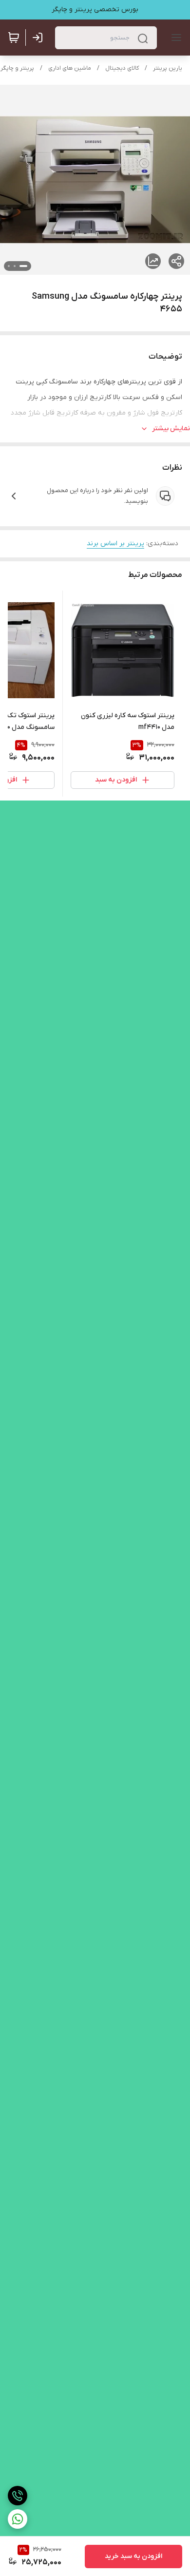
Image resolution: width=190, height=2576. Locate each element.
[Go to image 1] (23, 266)
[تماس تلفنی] (18, 2496)
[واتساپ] (18, 2519)
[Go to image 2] (15, 266)
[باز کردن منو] (174, 38)
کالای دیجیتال (122, 68)
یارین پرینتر (168, 68)
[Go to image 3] (9, 266)
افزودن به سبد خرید (133, 2556)
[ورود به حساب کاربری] (39, 38)
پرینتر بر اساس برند (115, 544)
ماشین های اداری (70, 68)
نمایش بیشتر (171, 429)
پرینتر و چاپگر (17, 68)
